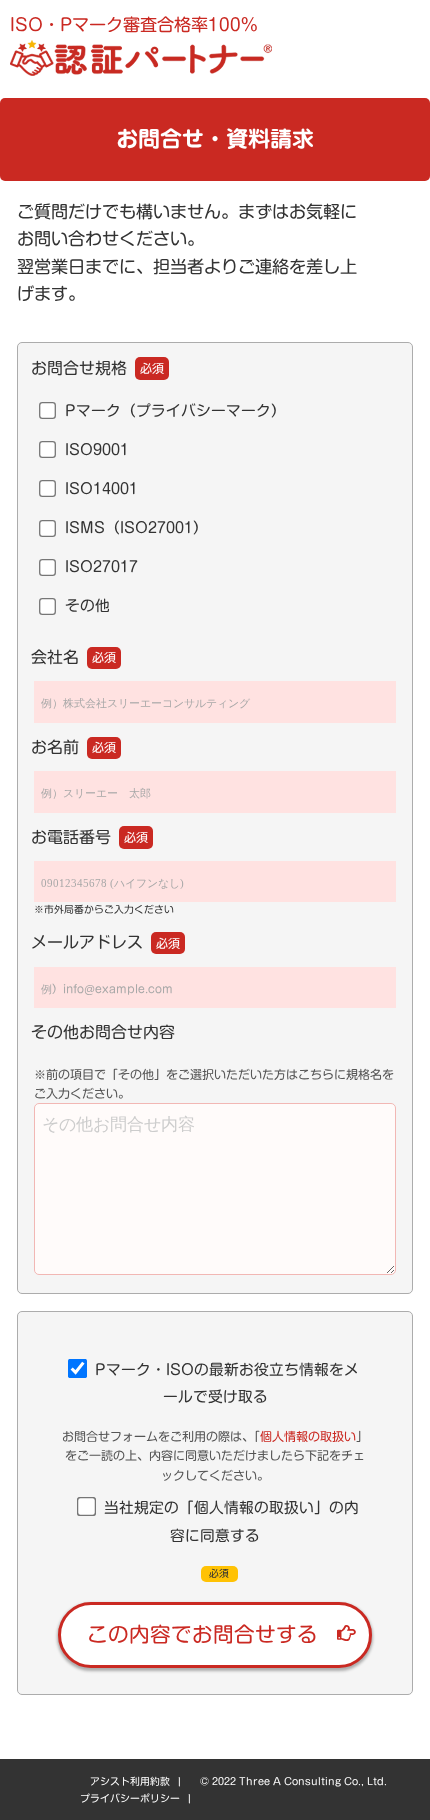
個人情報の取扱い (308, 1436)
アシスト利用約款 (130, 1781)
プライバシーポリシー (130, 1798)
